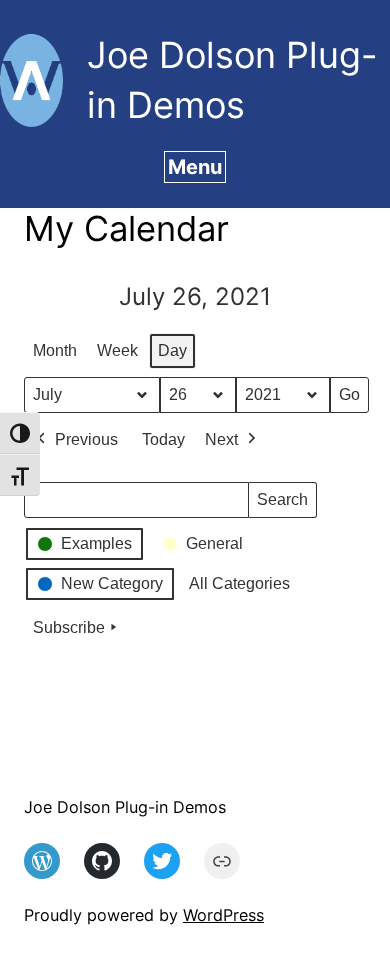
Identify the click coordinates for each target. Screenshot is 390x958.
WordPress (223, 915)
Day (172, 350)
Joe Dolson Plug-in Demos (125, 807)
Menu (195, 167)
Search (282, 504)
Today (163, 439)
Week (117, 350)
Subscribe (69, 627)
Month (55, 350)
